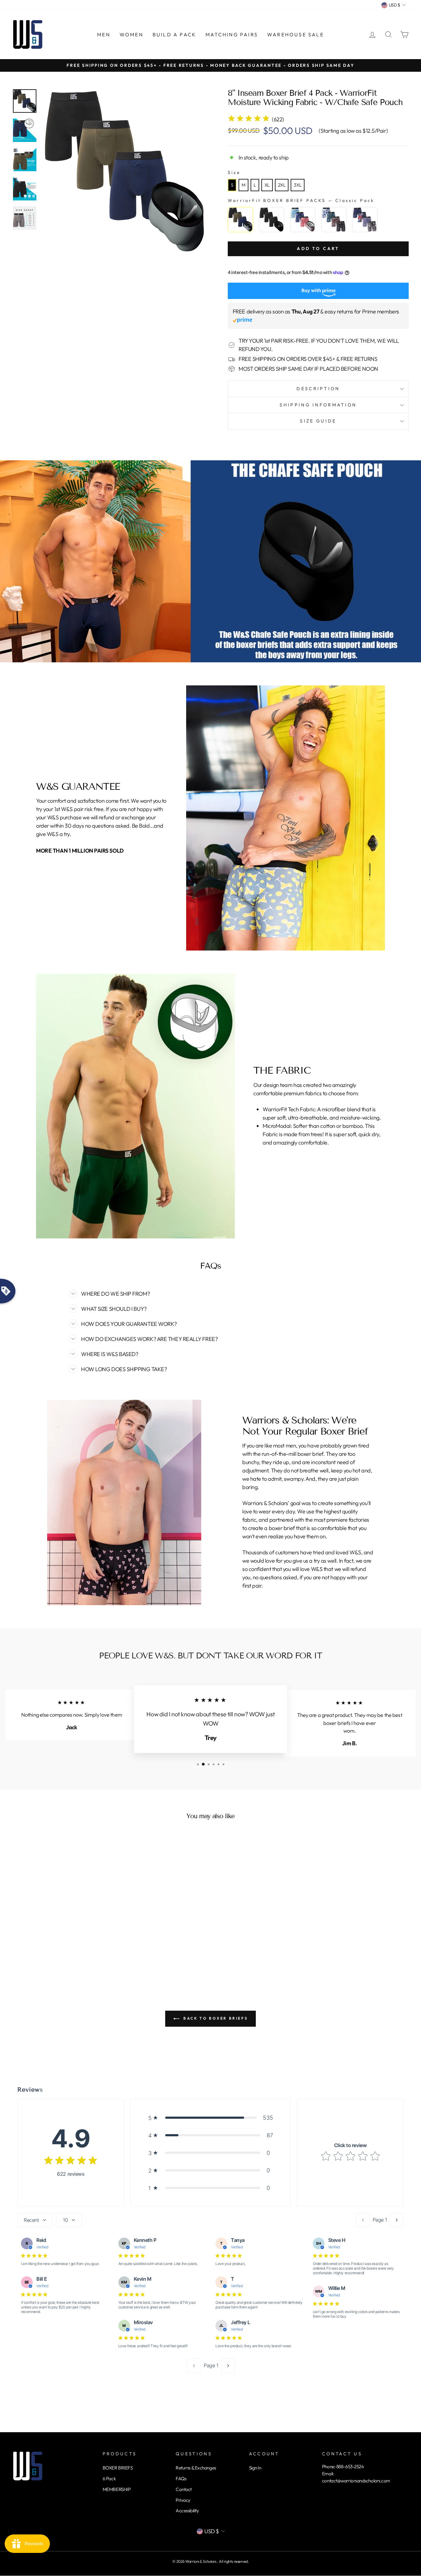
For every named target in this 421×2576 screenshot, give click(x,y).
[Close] (274, 1247)
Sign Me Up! (211, 1316)
